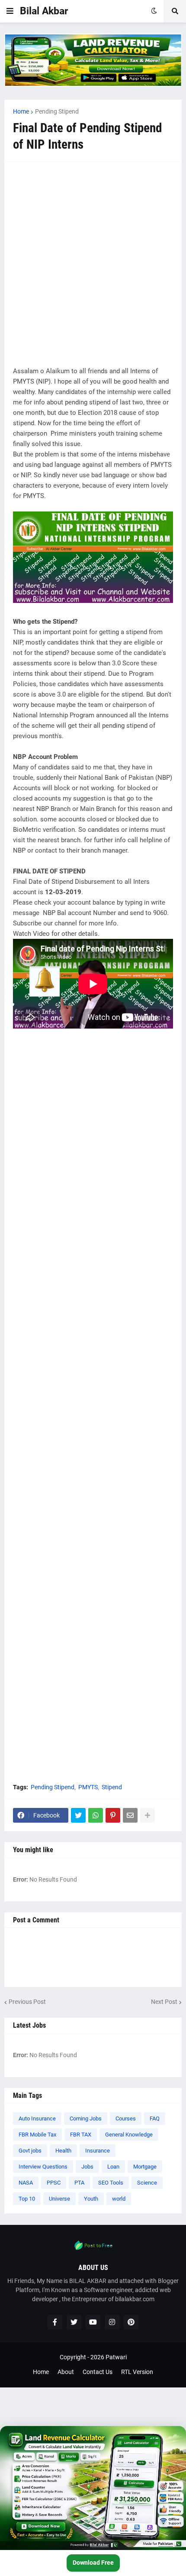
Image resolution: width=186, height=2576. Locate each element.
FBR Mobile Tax (37, 2135)
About (66, 2372)
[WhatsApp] (96, 1815)
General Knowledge (129, 2135)
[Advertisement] (93, 264)
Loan (113, 2167)
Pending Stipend (57, 111)
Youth (91, 2199)
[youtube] (93, 2322)
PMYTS (88, 1787)
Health (63, 2151)
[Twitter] (78, 1815)
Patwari (116, 2357)
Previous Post (27, 2002)
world (119, 2199)
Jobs (87, 2167)
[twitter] (74, 2322)
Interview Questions (43, 2167)
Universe (59, 2199)
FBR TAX (81, 2135)
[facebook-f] (55, 2322)
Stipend (112, 1787)
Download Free (93, 2563)
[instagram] (112, 2322)
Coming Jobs (86, 2118)
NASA (26, 2183)
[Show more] (148, 1815)
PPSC (54, 2183)
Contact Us (98, 2372)
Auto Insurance (37, 2118)
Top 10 (27, 2199)
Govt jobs (30, 2151)
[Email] (130, 1815)
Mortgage (145, 2167)
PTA (79, 2183)
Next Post (164, 2002)
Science (147, 2183)
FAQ (155, 2118)
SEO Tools (111, 2183)
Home (21, 111)
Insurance (98, 2151)
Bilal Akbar (44, 11)
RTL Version (137, 2372)
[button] (10, 11)
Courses (126, 2118)
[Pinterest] (113, 1815)
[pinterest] (131, 2322)
